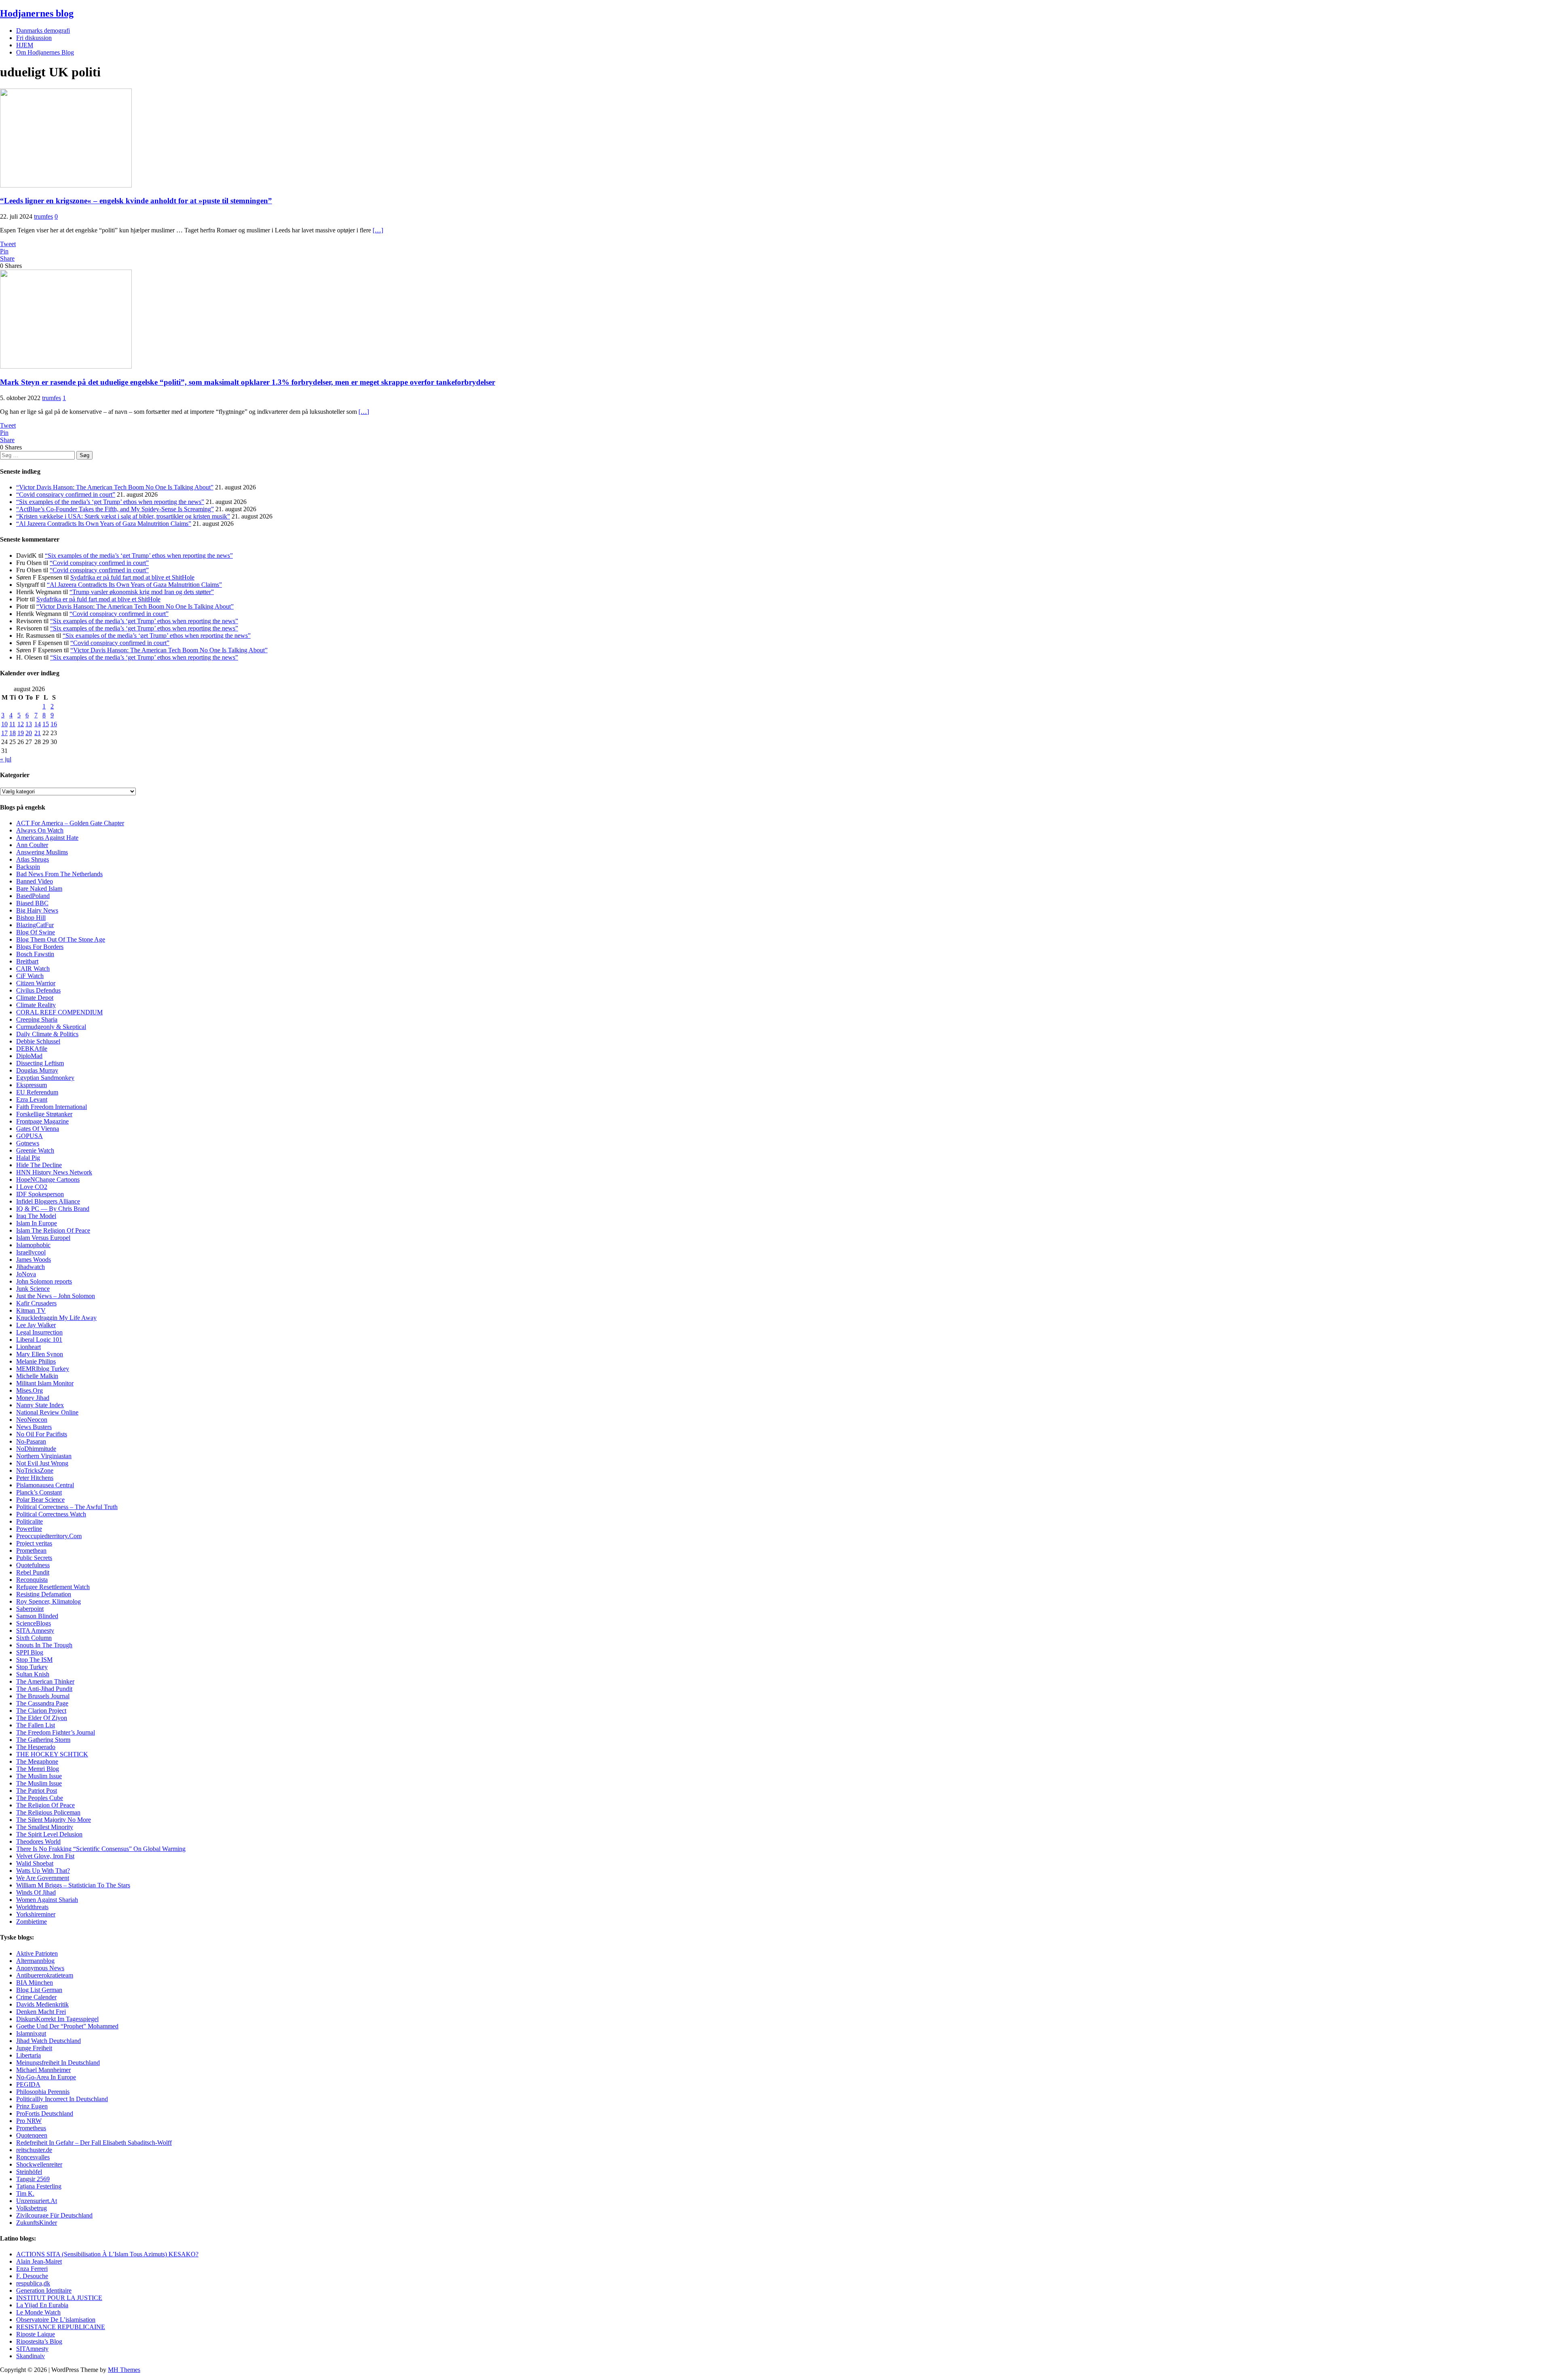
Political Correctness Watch (51, 1514)
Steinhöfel (29, 2172)
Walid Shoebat (35, 1863)
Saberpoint (30, 1609)
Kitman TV (31, 1310)
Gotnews (28, 1143)
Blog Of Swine (36, 932)
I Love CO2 (32, 1187)
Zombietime (32, 1921)
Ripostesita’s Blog (39, 2341)
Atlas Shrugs (33, 859)
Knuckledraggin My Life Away (56, 1318)
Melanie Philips (36, 1361)
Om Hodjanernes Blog (45, 52)
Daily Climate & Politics (47, 1034)
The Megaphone (37, 1761)
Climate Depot (35, 998)
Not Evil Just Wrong (42, 1463)
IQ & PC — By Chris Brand (53, 1209)
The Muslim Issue (39, 1776)
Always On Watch (40, 830)
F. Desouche (32, 2276)
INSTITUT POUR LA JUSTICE (59, 2298)
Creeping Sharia (37, 1019)
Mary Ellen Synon (40, 1354)
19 (21, 733)
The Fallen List (36, 1725)
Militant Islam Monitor (45, 1383)
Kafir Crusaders (36, 1303)
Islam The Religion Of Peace (53, 1230)
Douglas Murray (37, 1070)
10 (4, 724)
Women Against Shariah (47, 1900)
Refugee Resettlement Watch (53, 1587)
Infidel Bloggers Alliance (48, 1201)
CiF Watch (30, 976)
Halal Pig (28, 1158)
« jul (6, 759)
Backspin (28, 867)
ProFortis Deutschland (45, 2113)
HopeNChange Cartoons (48, 1179)
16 (54, 724)
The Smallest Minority (45, 1827)
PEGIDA (28, 2084)
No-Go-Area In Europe (46, 2077)
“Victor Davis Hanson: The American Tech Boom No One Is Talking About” (115, 487)
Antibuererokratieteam (45, 1975)
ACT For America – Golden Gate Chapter (70, 823)
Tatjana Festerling (39, 2186)
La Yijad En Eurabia (42, 2305)
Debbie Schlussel (38, 1041)
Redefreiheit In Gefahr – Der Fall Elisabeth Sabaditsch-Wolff (94, 2143)
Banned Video (35, 881)
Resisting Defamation (44, 1594)
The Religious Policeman (48, 1812)
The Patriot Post (37, 1791)
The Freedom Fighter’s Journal (56, 1732)
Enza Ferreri (32, 2269)
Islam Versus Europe (42, 1238)
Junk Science (33, 1289)
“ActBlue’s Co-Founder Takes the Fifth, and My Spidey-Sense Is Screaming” (115, 509)
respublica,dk (33, 2283)
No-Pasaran (31, 1441)
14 (38, 724)
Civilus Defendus (38, 990)
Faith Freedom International (52, 1107)
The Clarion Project (41, 1711)
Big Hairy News (37, 910)
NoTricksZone (35, 1470)
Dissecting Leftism (40, 1063)
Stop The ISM (34, 1660)
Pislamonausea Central (45, 1485)
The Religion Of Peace (45, 1805)
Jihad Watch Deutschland (48, 2041)
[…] (378, 230)
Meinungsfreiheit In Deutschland (58, 2063)
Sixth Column (34, 1638)
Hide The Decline (39, 1165)
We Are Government (43, 1878)
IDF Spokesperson (40, 1194)
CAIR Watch (33, 969)
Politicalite (30, 1521)
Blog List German (39, 1990)
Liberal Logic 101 (39, 1340)
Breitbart (27, 961)
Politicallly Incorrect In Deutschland (62, 2099)
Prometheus (31, 2128)
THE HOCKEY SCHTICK (52, 1754)
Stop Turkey (32, 1667)
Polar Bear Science (40, 1500)
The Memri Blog (38, 1769)
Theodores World (38, 1841)
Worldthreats (32, 1907)
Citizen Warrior (36, 983)
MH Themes (124, 2370)
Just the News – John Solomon (56, 1296)
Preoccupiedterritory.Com (49, 1536)
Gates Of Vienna (38, 1129)
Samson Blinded (37, 1616)
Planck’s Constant (39, 1492)
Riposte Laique (36, 2334)
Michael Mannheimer (43, 2070)
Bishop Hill (31, 918)
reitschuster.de (34, 2150)
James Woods (34, 1260)
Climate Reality (36, 1005)
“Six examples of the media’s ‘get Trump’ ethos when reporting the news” (110, 502)
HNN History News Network (54, 1172)
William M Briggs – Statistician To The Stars (73, 1885)
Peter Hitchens (35, 1478)
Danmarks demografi (43, 31)
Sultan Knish (33, 1674)
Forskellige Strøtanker (44, 1114)
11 (12, 724)
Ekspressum (32, 1085)
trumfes (43, 216)
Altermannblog (35, 1961)
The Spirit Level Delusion (49, 1834)
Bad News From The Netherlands (59, 874)
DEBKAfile (32, 1049)
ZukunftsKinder (37, 2223)
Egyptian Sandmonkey (45, 1078)
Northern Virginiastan (44, 1456)
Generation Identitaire (44, 2290)
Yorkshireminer (36, 1914)
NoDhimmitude (36, 1449)
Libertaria (28, 2055)
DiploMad (29, 1056)
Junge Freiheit (34, 2048)
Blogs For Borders (40, 947)
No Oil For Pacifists (42, 1434)
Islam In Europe (37, 1223)
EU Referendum (37, 1092)
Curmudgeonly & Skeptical (51, 1027)
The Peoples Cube (40, 1798)
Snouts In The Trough (44, 1645)
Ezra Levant (32, 1099)
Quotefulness (33, 1565)
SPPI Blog (30, 1652)
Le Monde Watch (38, 2312)
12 (21, 724)
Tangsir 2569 (33, 2179)
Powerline (29, 1529)
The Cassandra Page (42, 1703)
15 (46, 724)
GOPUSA (30, 1136)
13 (29, 724)
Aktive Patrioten (37, 1953)
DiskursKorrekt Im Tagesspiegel (57, 2019)
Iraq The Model (36, 1216)
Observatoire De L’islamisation (56, 2320)
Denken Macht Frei (41, 2012)
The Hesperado (36, 1747)
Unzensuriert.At (37, 2201)
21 (38, 733)
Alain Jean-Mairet (39, 2261)
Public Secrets (34, 1558)
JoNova (26, 1274)
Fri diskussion (34, 38)
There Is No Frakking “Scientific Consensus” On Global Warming (101, 1849)
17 (4, 733)
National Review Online (47, 1412)
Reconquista (32, 1580)
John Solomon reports (44, 1281)
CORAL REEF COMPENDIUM (59, 1012)
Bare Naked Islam (39, 889)
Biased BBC (32, 903)
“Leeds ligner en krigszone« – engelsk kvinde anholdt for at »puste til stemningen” (136, 201)
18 (13, 733)
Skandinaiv (31, 2356)
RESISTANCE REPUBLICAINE (61, 2327)
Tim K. (25, 2193)
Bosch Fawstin (35, 954)
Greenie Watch (35, 1150)
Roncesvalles (33, 2157)
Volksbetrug (32, 2208)
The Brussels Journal (43, 1696)
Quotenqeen (32, 2135)
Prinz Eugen (32, 2106)
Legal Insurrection (39, 1332)
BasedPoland (33, 896)
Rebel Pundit (33, 1572)
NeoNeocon (32, 1420)
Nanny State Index (40, 1405)
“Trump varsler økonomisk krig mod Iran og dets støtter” (142, 592)
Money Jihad (33, 1398)
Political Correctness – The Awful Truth (67, 1507)
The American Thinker (45, 1681)
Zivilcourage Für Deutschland (54, 2215)
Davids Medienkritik (42, 2004)
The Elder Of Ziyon (42, 1718)
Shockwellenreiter (39, 2164)
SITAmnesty (32, 2349)
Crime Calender (36, 1997)
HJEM (25, 45)
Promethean (31, 1550)
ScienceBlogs (34, 1623)
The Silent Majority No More (54, 1820)
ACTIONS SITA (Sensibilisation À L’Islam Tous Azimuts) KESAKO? (107, 2254)
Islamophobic (33, 1245)
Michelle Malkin (37, 1376)
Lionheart (28, 1347)
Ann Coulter (32, 845)
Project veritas (34, 1543)
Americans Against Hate (47, 838)
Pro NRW (29, 2121)
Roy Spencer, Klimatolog (48, 1601)
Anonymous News (40, 1968)
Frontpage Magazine (42, 1121)
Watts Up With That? (43, 1871)
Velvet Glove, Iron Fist (45, 1856)
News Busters (34, 1427)
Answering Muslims (42, 852)
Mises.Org (30, 1390)
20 (29, 733)
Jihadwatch (31, 1267)
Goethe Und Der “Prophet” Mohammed (67, 2026)
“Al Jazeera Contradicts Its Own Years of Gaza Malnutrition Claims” (104, 524)
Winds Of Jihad (36, 1892)
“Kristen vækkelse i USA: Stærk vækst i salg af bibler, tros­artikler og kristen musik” (123, 516)
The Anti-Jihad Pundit (44, 1689)
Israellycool (31, 1252)
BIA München (35, 1983)
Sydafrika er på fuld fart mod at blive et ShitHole (132, 577)
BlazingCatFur (35, 925)
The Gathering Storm (43, 1740)
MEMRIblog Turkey (43, 1369)
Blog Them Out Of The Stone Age (61, 939)
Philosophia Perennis (43, 2092)
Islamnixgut (31, 2033)
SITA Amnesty (35, 1631)
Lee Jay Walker (36, 1325)
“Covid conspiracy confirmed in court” (66, 494)
